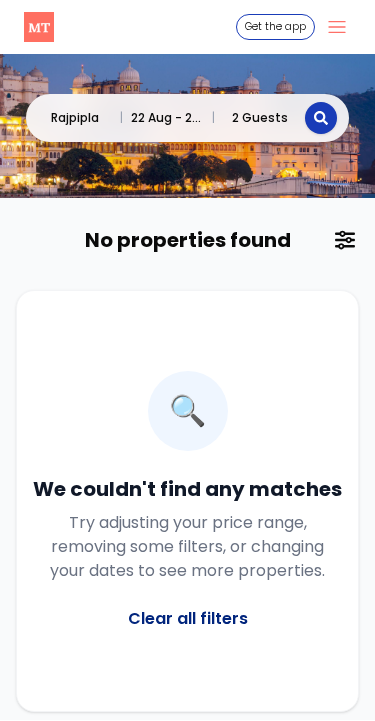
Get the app (275, 26)
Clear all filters (188, 618)
